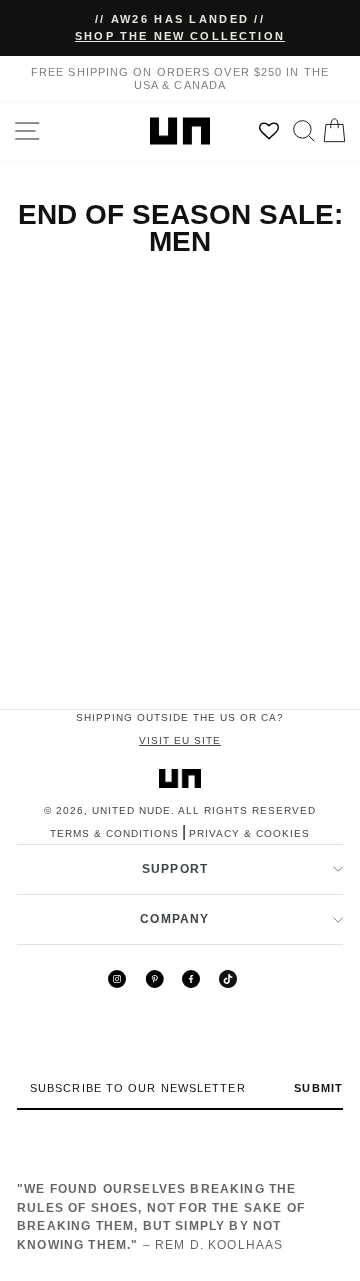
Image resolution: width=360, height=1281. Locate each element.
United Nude (131, 810)
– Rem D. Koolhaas (161, 1216)
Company (174, 919)
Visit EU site (180, 740)
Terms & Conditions (114, 833)
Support (175, 869)
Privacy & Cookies (249, 833)
